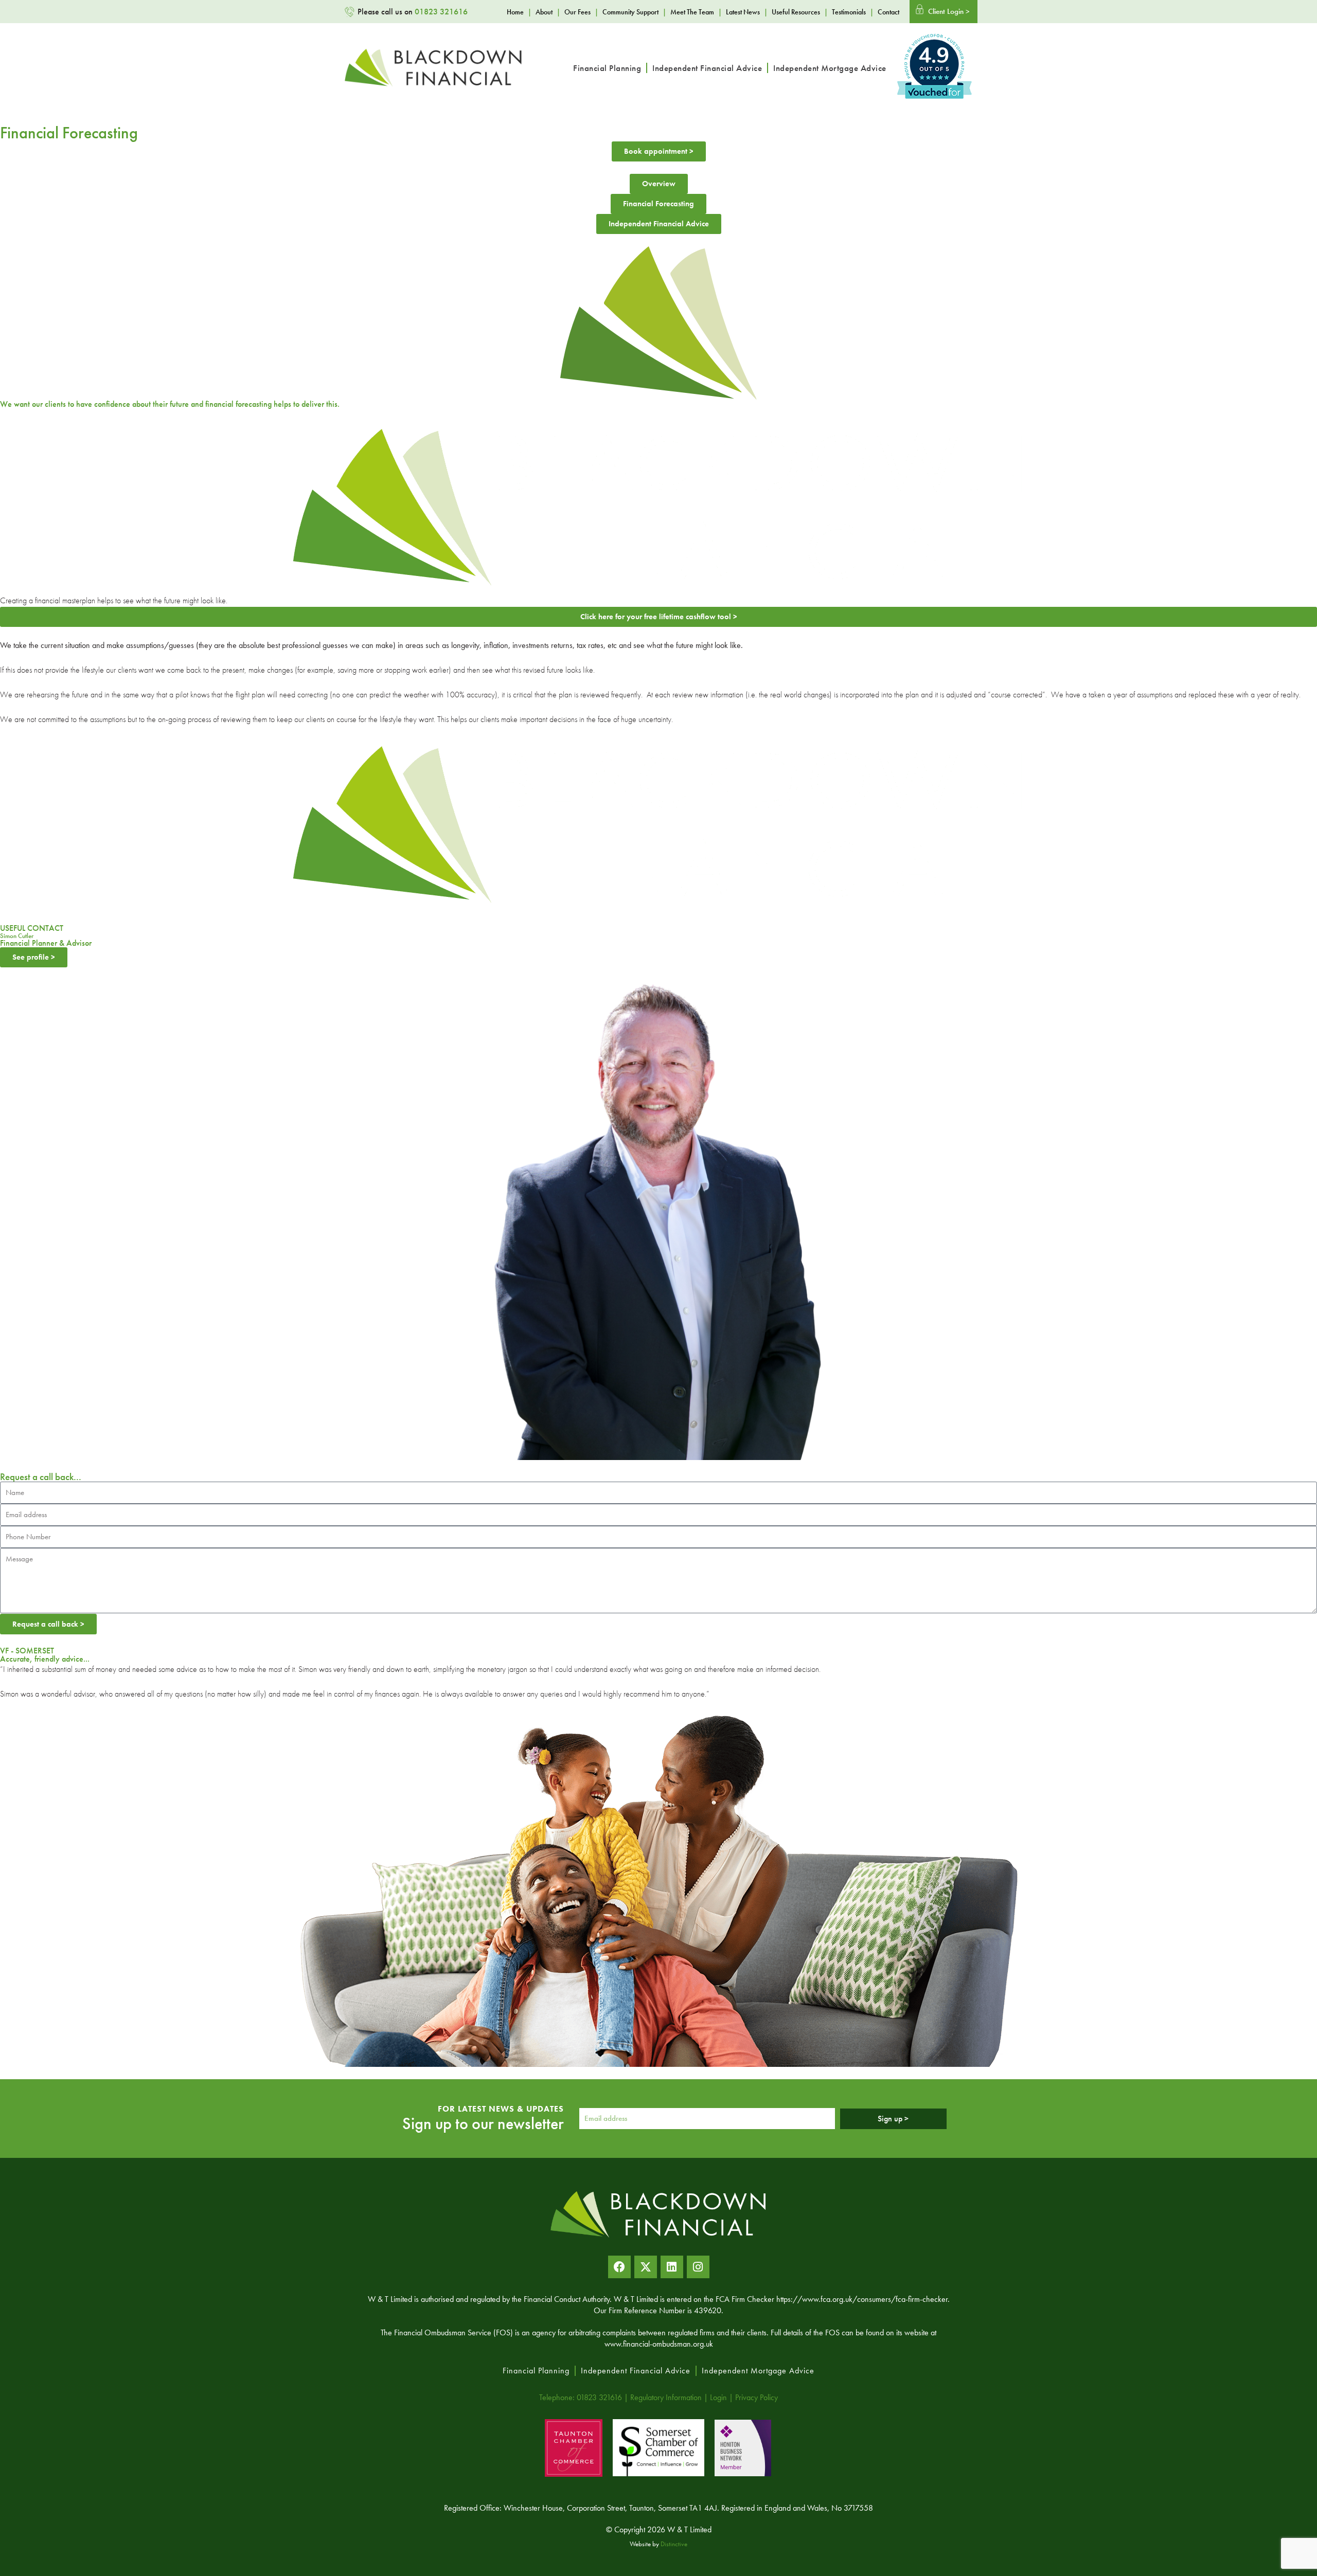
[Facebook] (619, 2267)
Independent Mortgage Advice (830, 68)
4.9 (934, 56)
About (544, 12)
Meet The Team (692, 12)
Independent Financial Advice (707, 68)
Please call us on (413, 12)
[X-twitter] (646, 2267)
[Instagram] (698, 2267)
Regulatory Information (666, 2397)
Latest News (743, 12)
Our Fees (577, 12)
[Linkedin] (672, 2267)
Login (718, 2397)
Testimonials (849, 12)
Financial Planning (607, 68)
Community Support (630, 12)
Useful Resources (796, 12)
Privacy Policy (757, 2397)
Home (515, 12)
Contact (888, 12)
